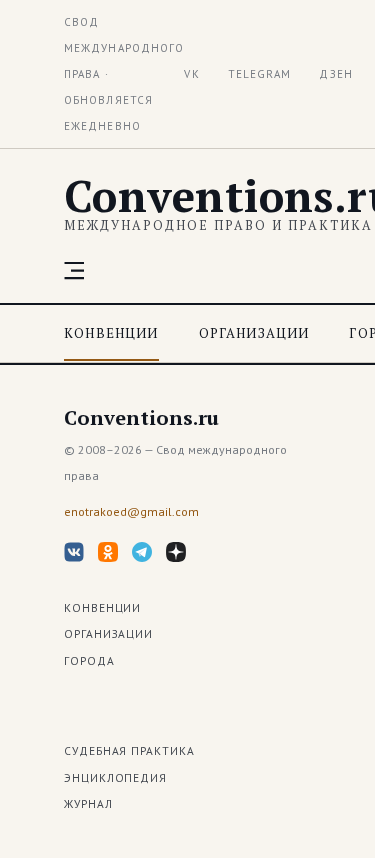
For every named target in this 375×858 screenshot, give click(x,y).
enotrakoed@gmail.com (131, 511)
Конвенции (111, 333)
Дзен (335, 74)
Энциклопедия (115, 777)
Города (89, 660)
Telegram (260, 74)
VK (191, 74)
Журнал (88, 803)
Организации (254, 333)
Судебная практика (129, 750)
